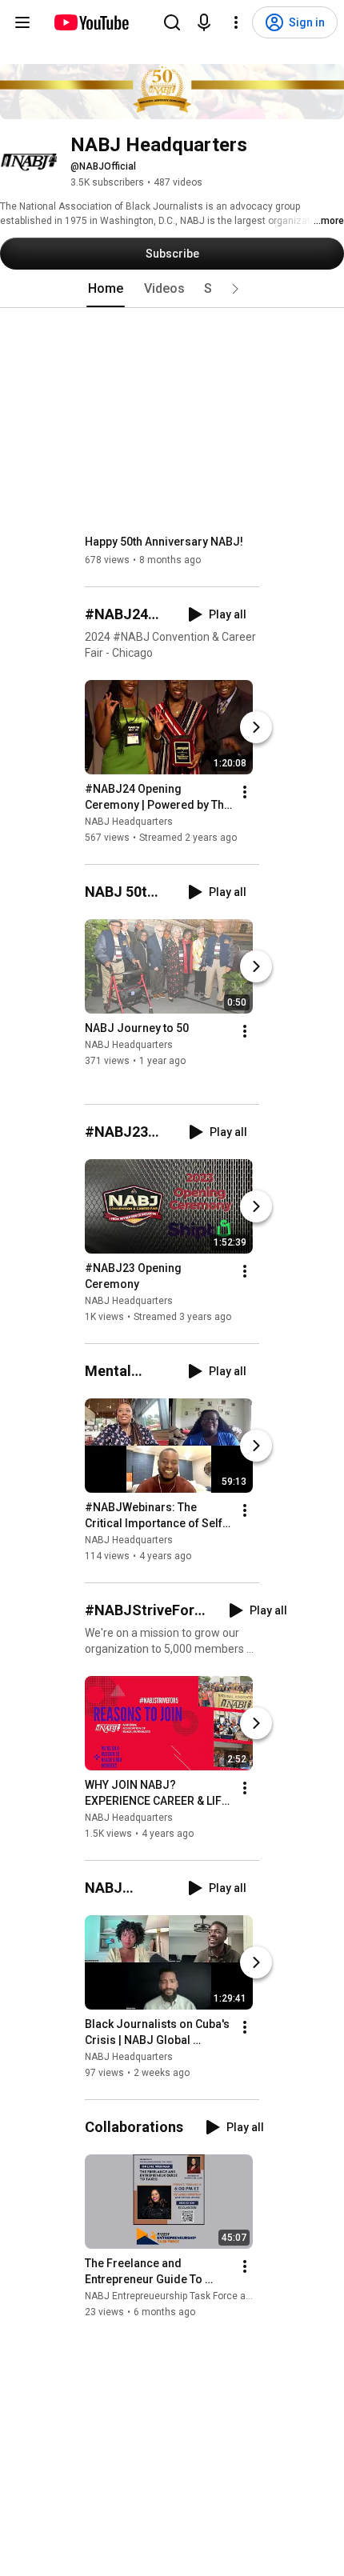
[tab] (106, 289)
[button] (235, 289)
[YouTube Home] (91, 22)
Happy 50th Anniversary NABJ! (164, 542)
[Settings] (236, 22)
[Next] (256, 727)
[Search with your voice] (204, 22)
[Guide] (22, 22)
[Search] (172, 22)
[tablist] (172, 289)
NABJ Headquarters (129, 822)
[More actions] (245, 792)
